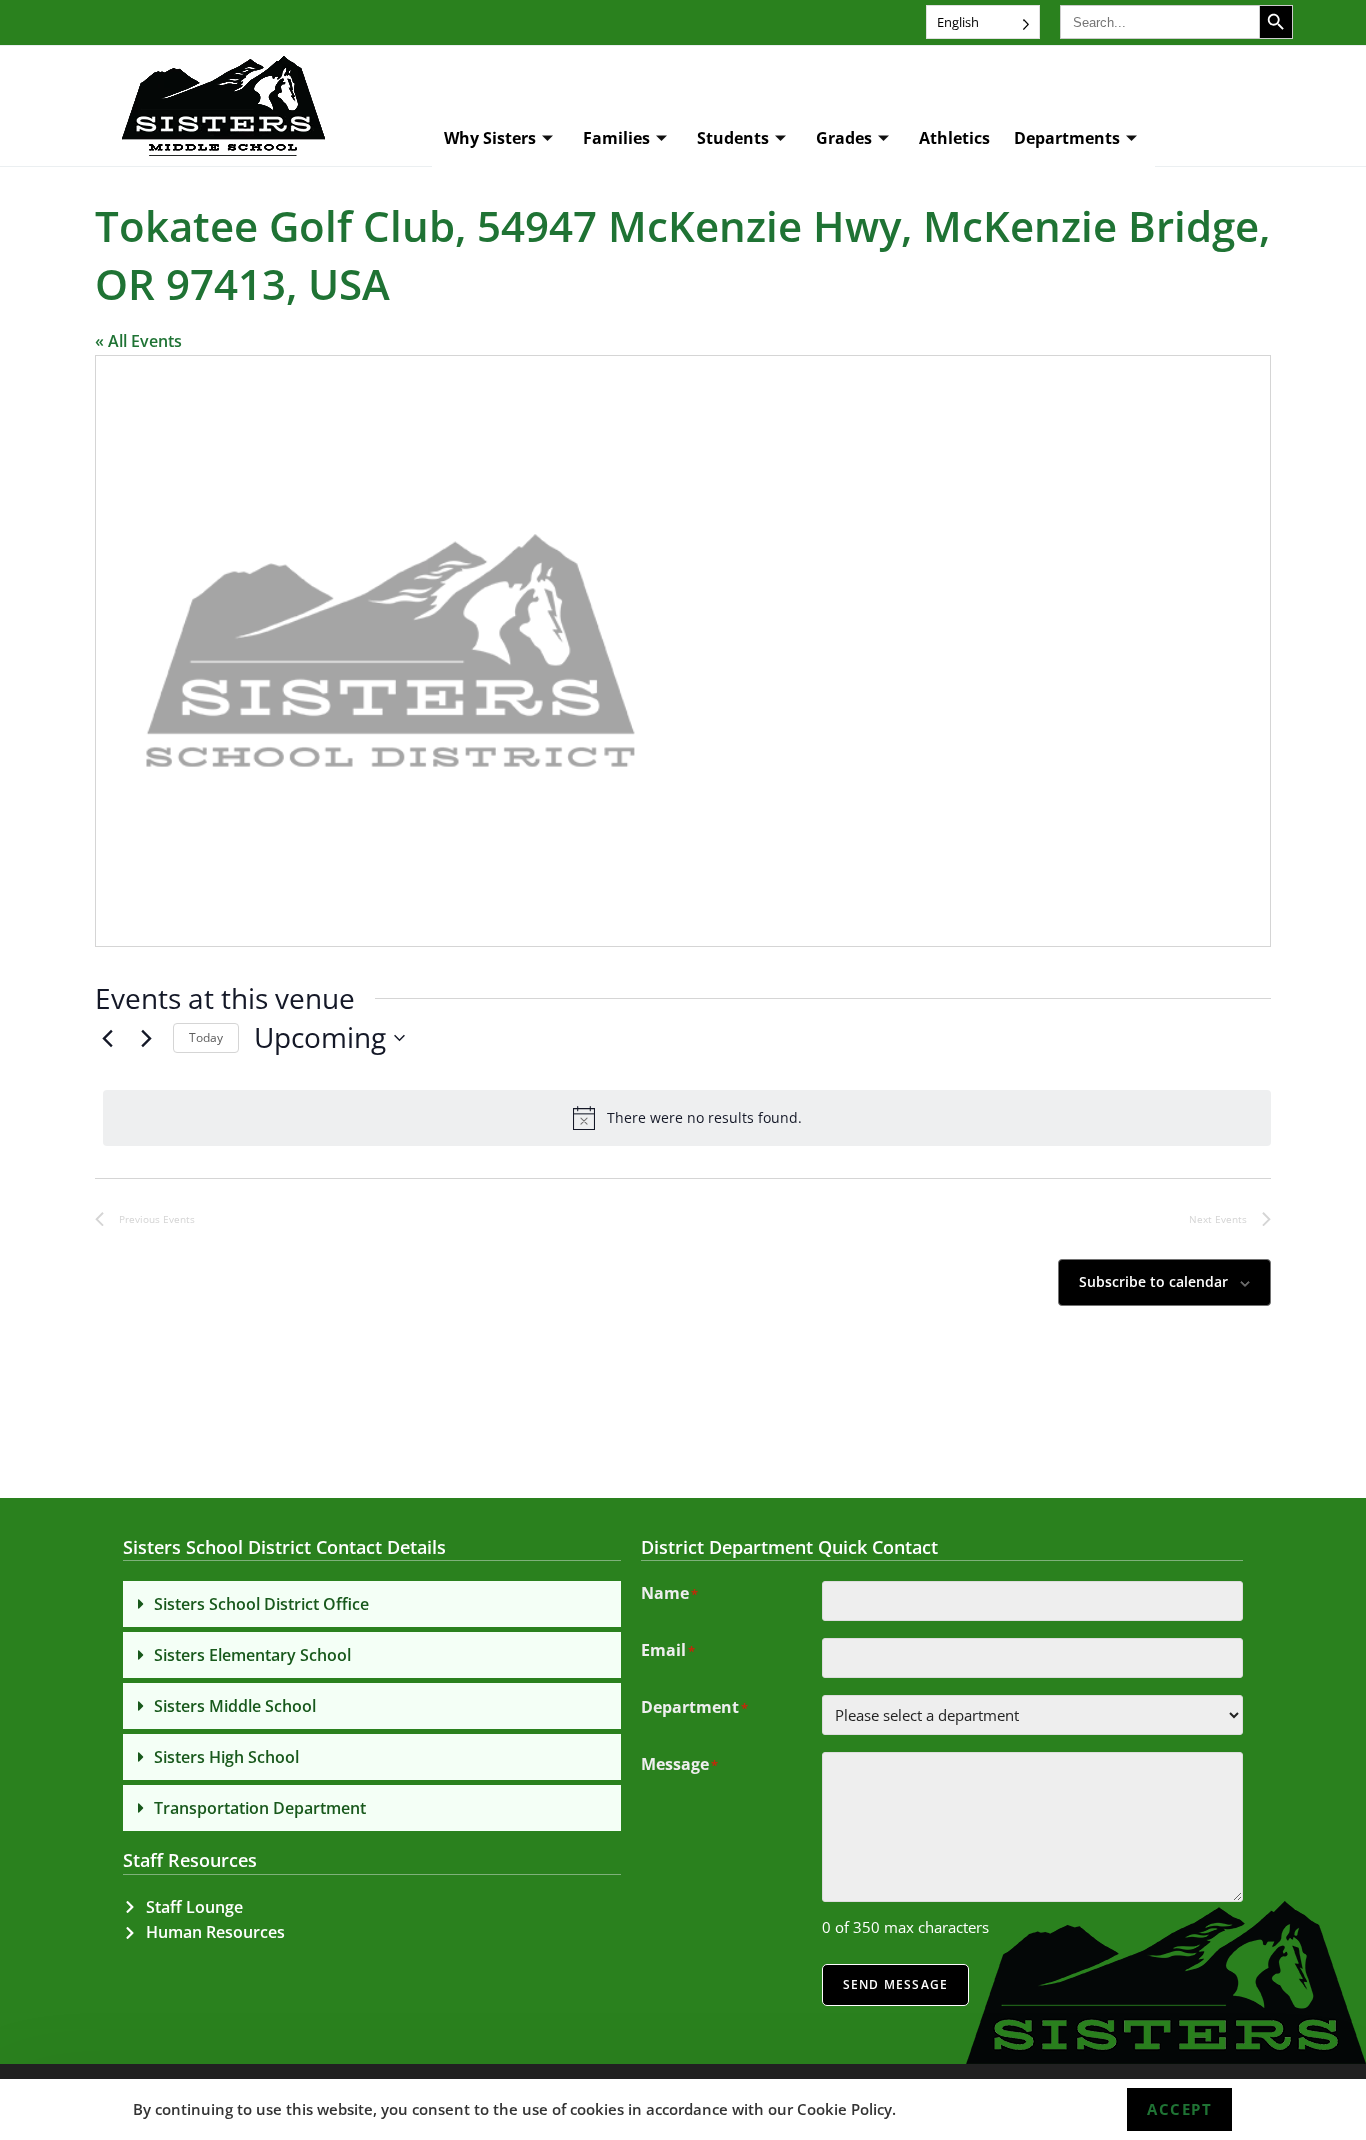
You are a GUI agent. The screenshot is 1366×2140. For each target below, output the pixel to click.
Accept (1179, 2109)
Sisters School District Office (261, 1604)
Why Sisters (490, 138)
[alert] (687, 1118)
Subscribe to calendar (1153, 1281)
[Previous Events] (107, 1038)
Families (616, 138)
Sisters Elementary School (252, 1655)
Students (733, 138)
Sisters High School (226, 1757)
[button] (372, 1604)
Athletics (954, 138)
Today (206, 1037)
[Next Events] (146, 1038)
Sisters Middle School (235, 1706)
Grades (844, 138)
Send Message (895, 1984)
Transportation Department (260, 1808)
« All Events (138, 341)
